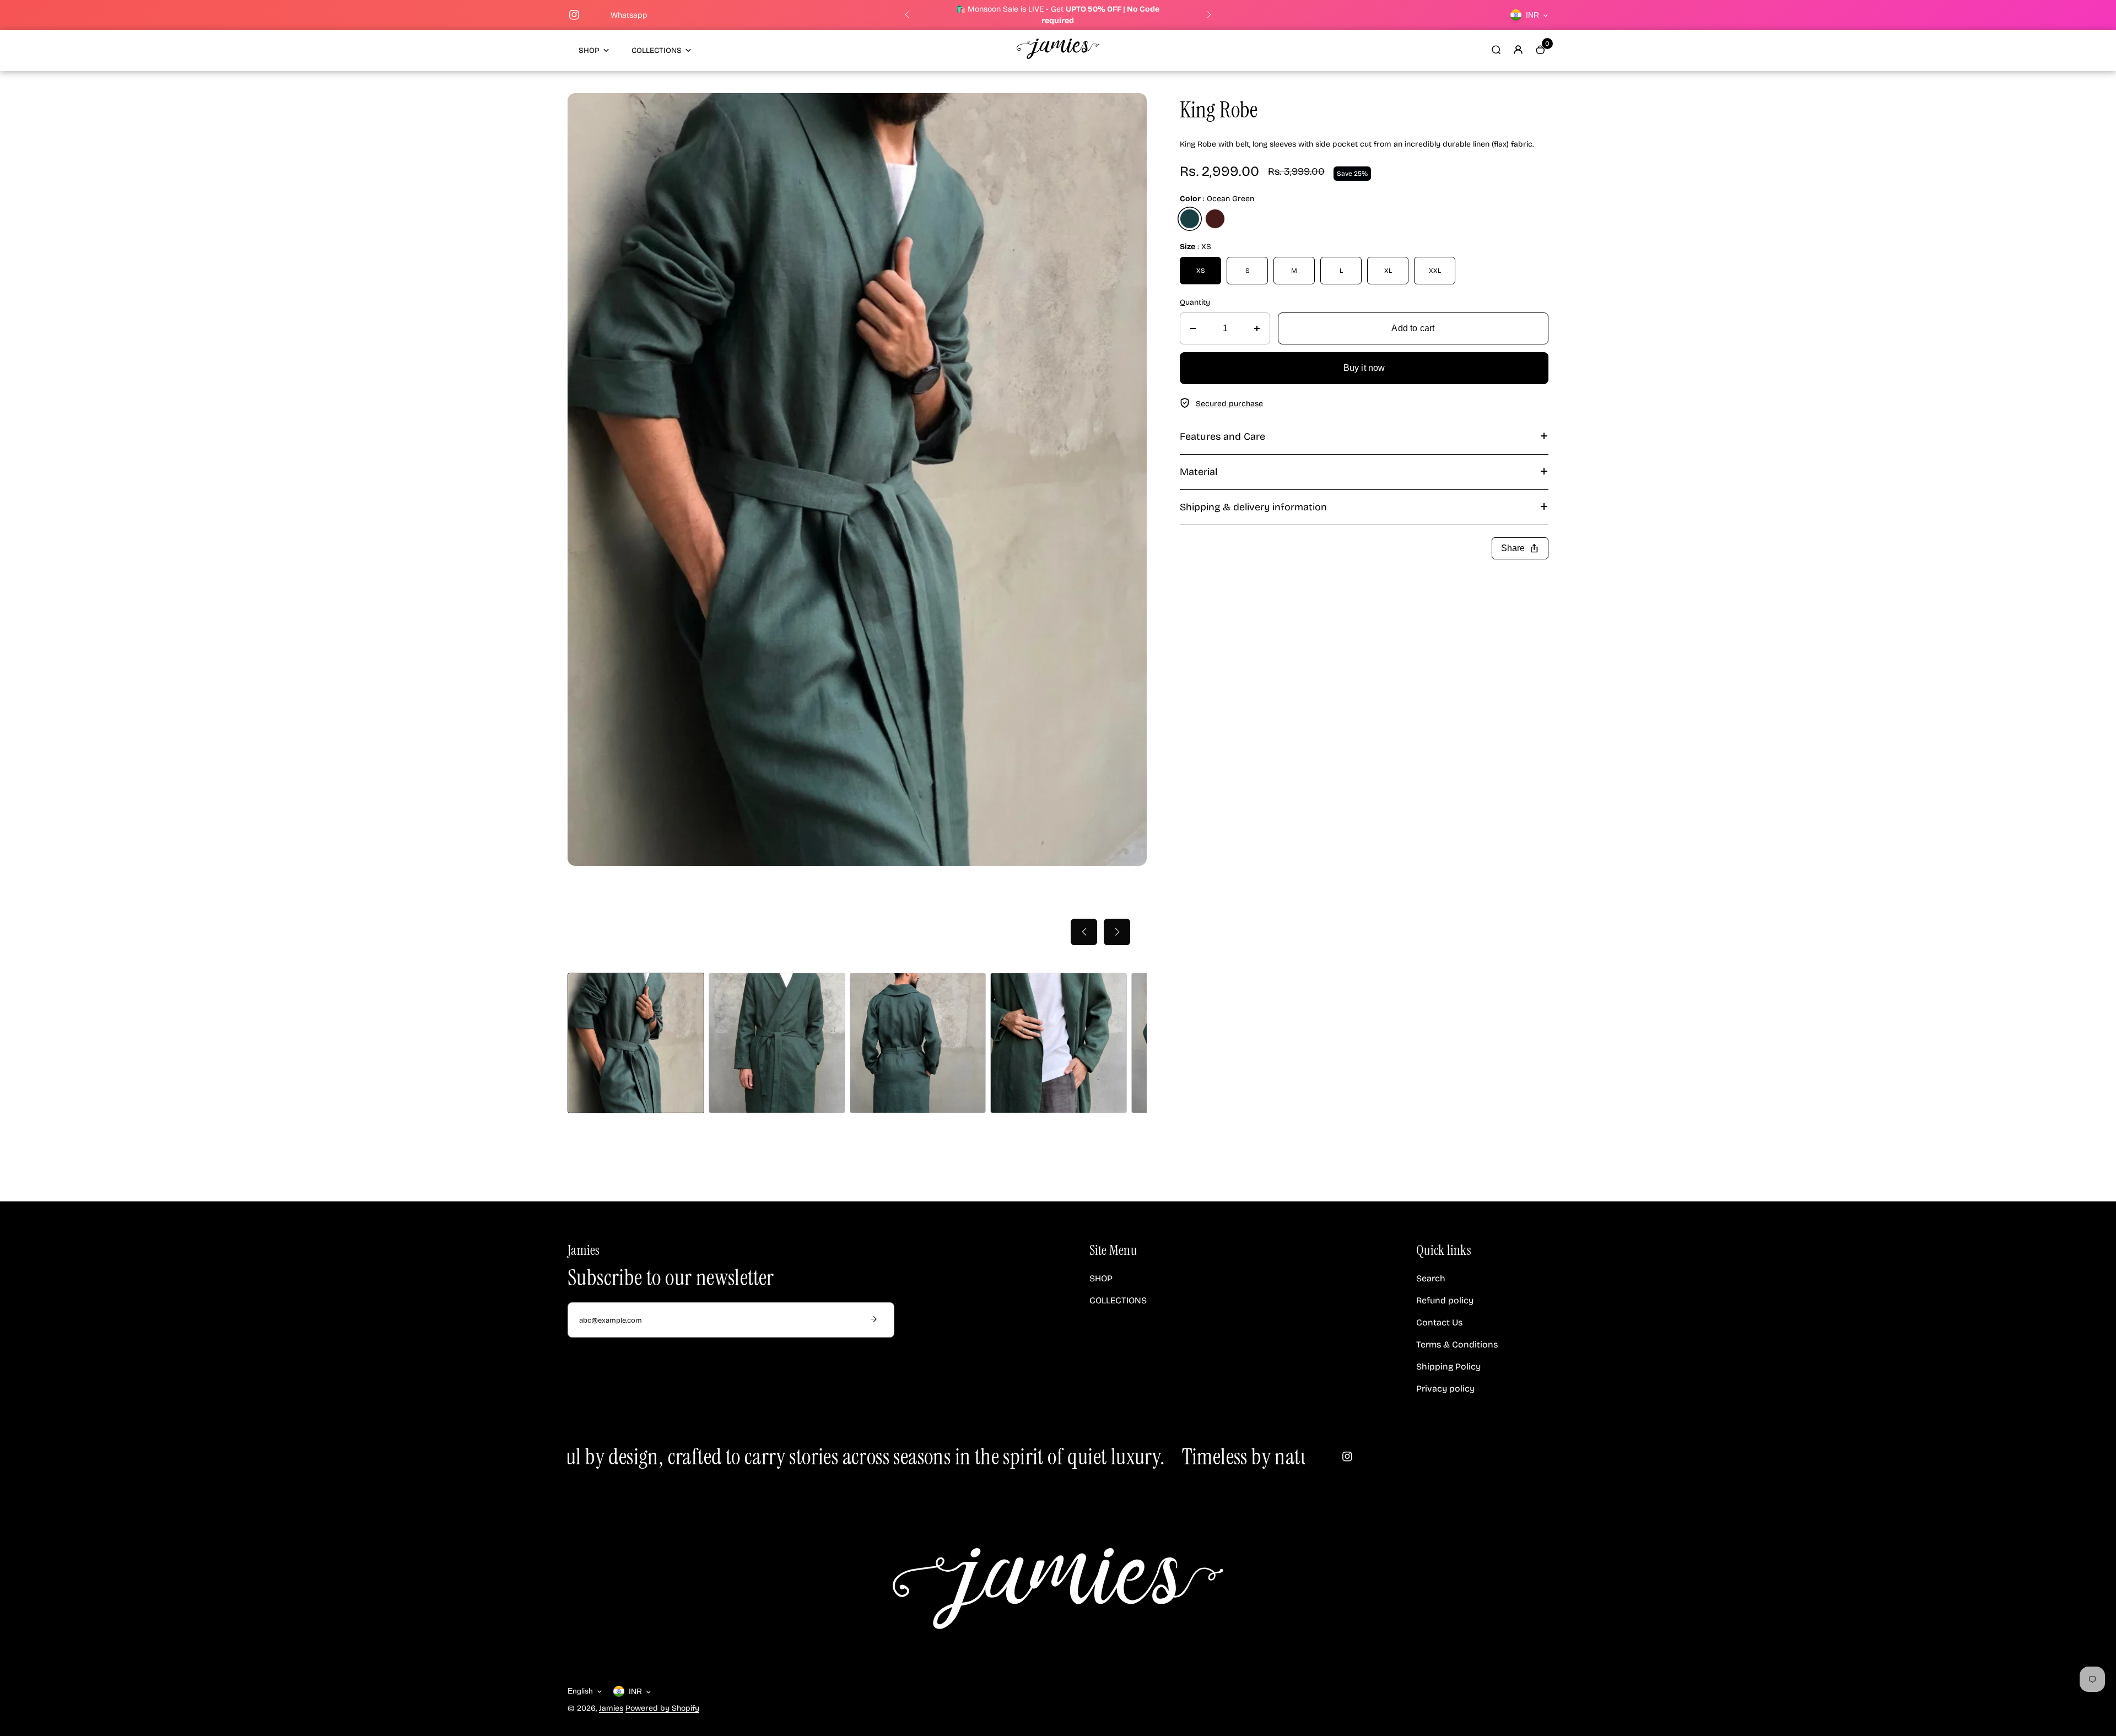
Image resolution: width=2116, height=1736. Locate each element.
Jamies (611, 1708)
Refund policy (1445, 1300)
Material (1199, 472)
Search (1431, 1278)
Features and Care (1222, 436)
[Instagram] (574, 15)
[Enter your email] (873, 1320)
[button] (907, 15)
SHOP (589, 50)
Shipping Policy (1448, 1366)
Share (1520, 548)
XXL (1435, 271)
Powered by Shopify (662, 1708)
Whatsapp (629, 15)
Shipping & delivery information (1253, 507)
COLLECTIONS (657, 50)
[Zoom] (1130, 110)
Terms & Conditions (1457, 1344)
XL (1388, 271)
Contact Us (1439, 1322)
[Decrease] (1193, 328)
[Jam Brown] (1215, 219)
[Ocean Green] (1190, 219)
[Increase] (1257, 328)
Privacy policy (1445, 1389)
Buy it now (1364, 368)
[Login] (1518, 50)
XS (1201, 271)
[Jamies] (1058, 56)
